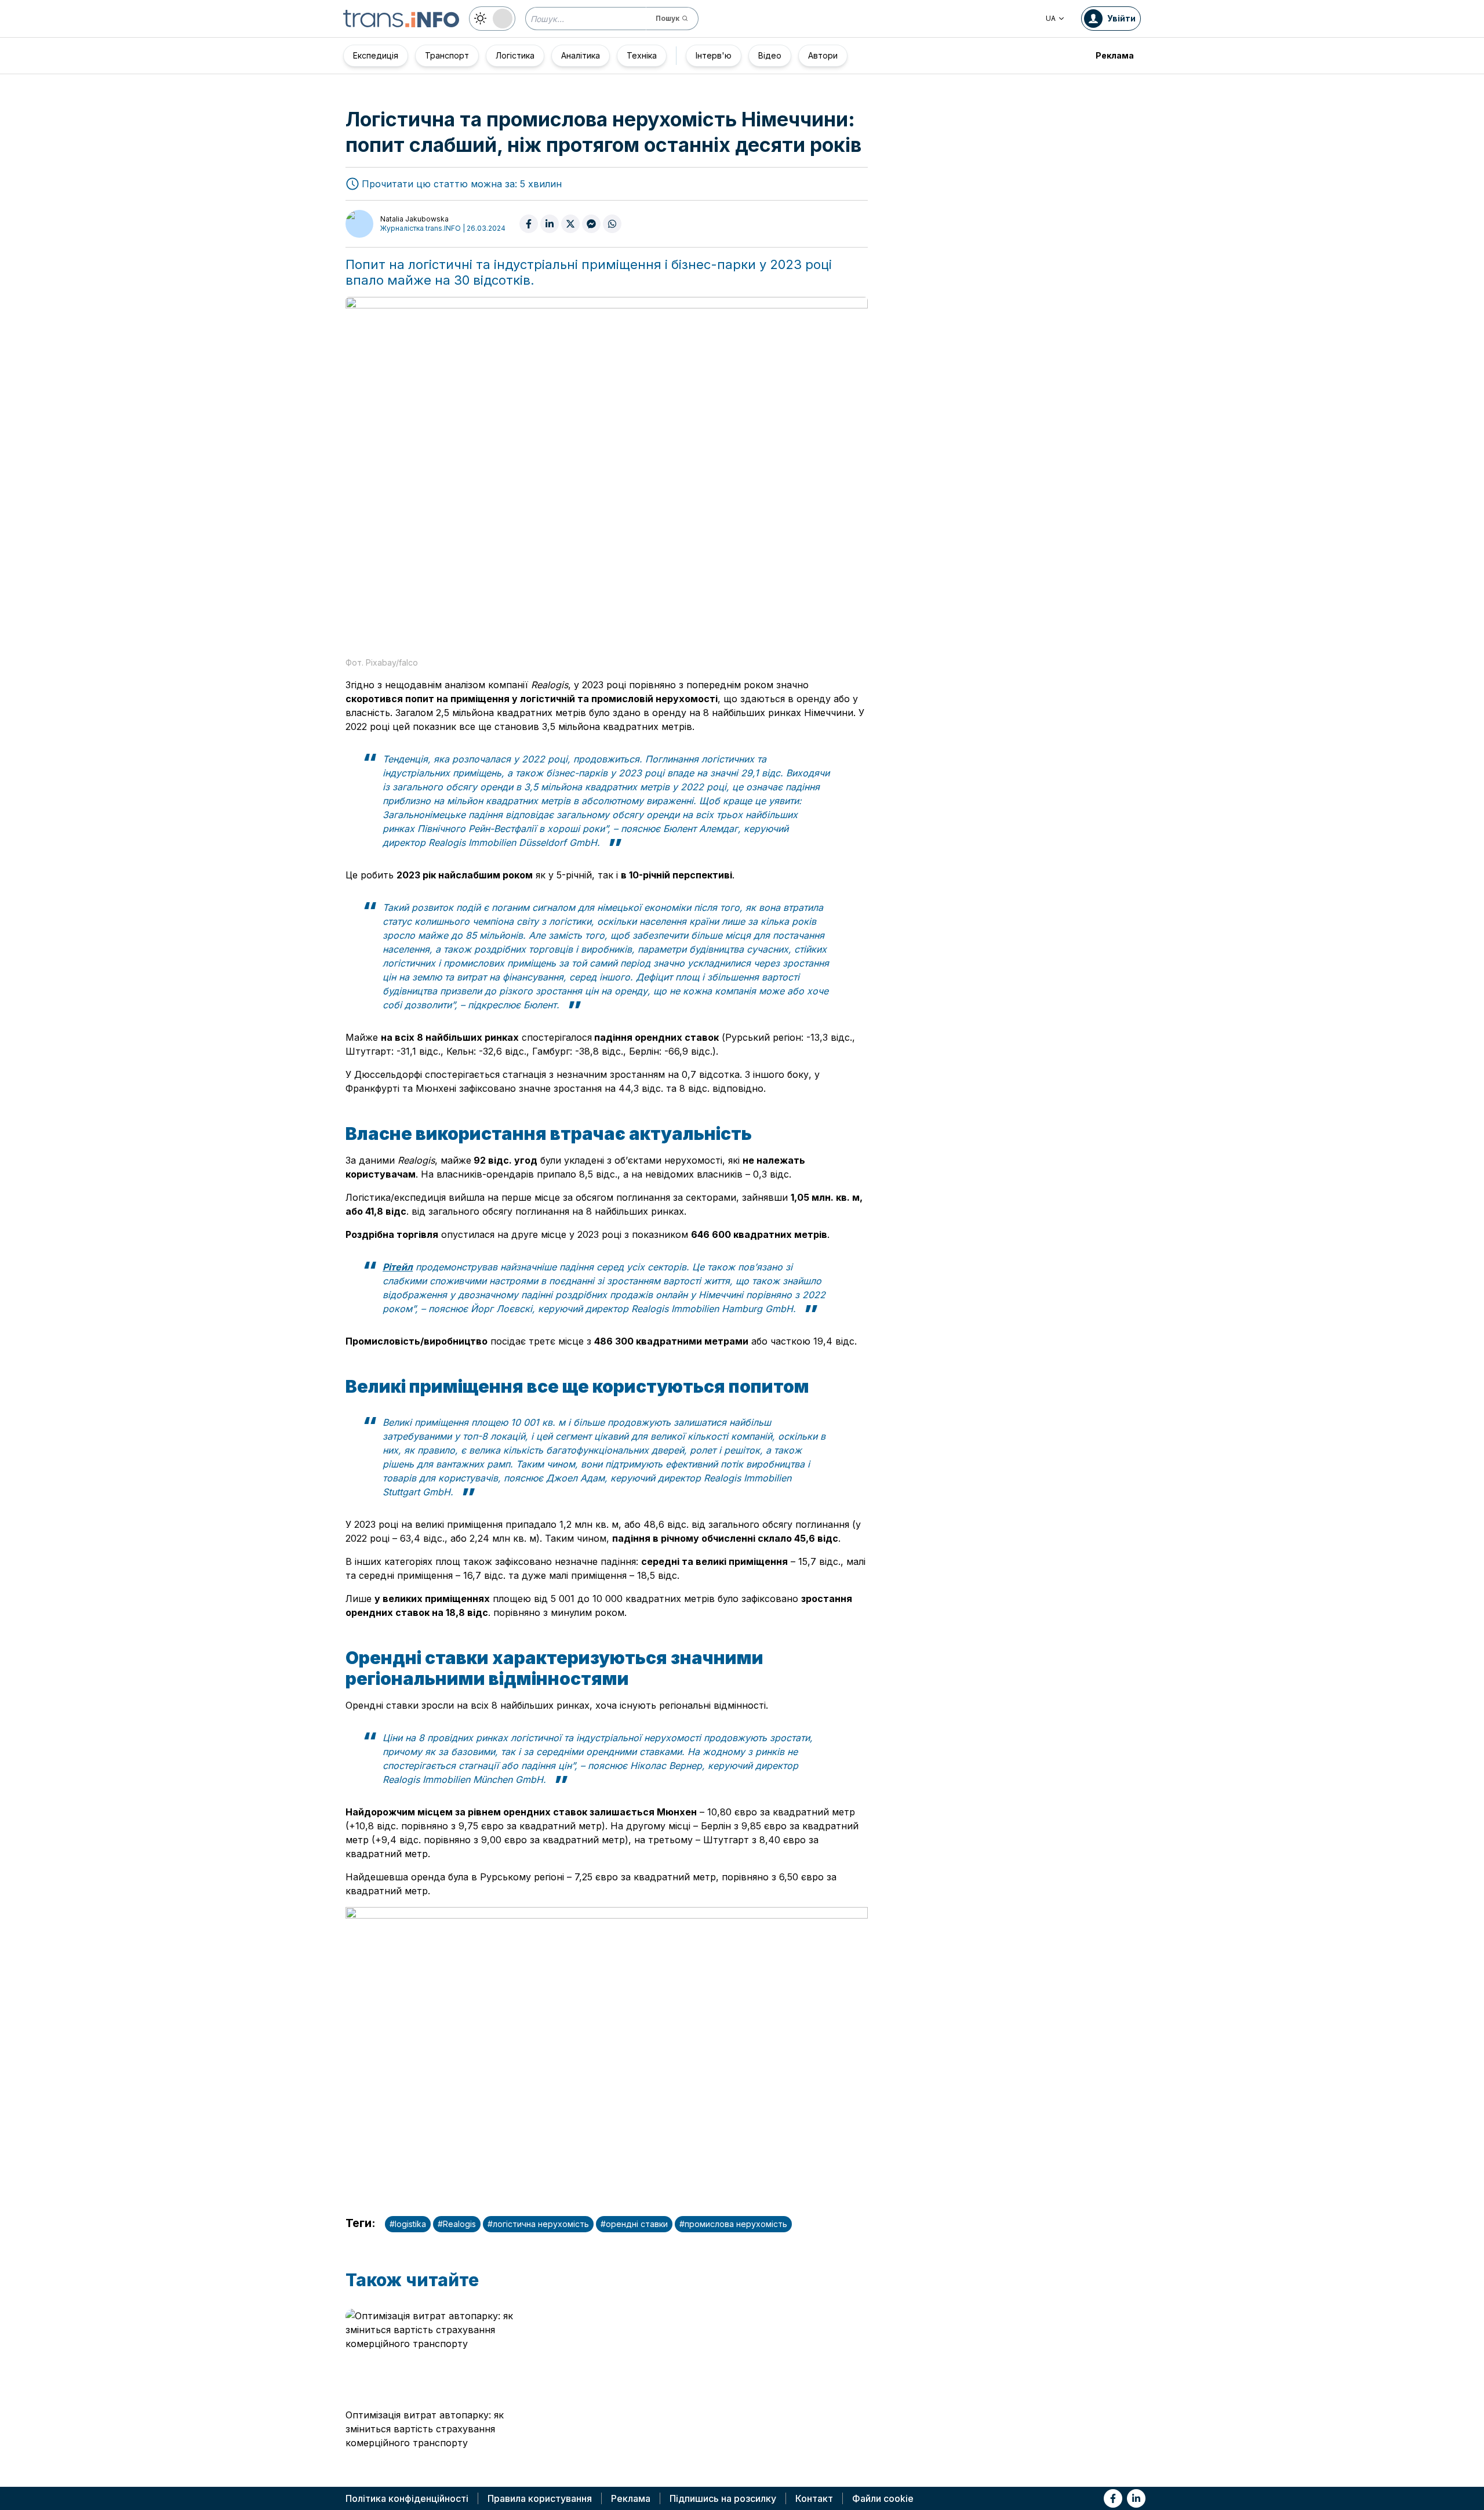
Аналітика (581, 55)
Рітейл (398, 1267)
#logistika (408, 2224)
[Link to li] (1136, 2498)
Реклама (1115, 55)
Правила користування (540, 2498)
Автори (823, 55)
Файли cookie (883, 2498)
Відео (770, 55)
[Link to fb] (1113, 2498)
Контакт (814, 2498)
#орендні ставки (634, 2224)
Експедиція (376, 55)
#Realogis (457, 2224)
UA (1051, 18)
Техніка (642, 55)
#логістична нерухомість (538, 2224)
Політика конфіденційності (407, 2498)
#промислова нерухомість (733, 2224)
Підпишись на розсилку (723, 2498)
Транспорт (447, 55)
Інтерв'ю (714, 55)
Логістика (515, 55)
